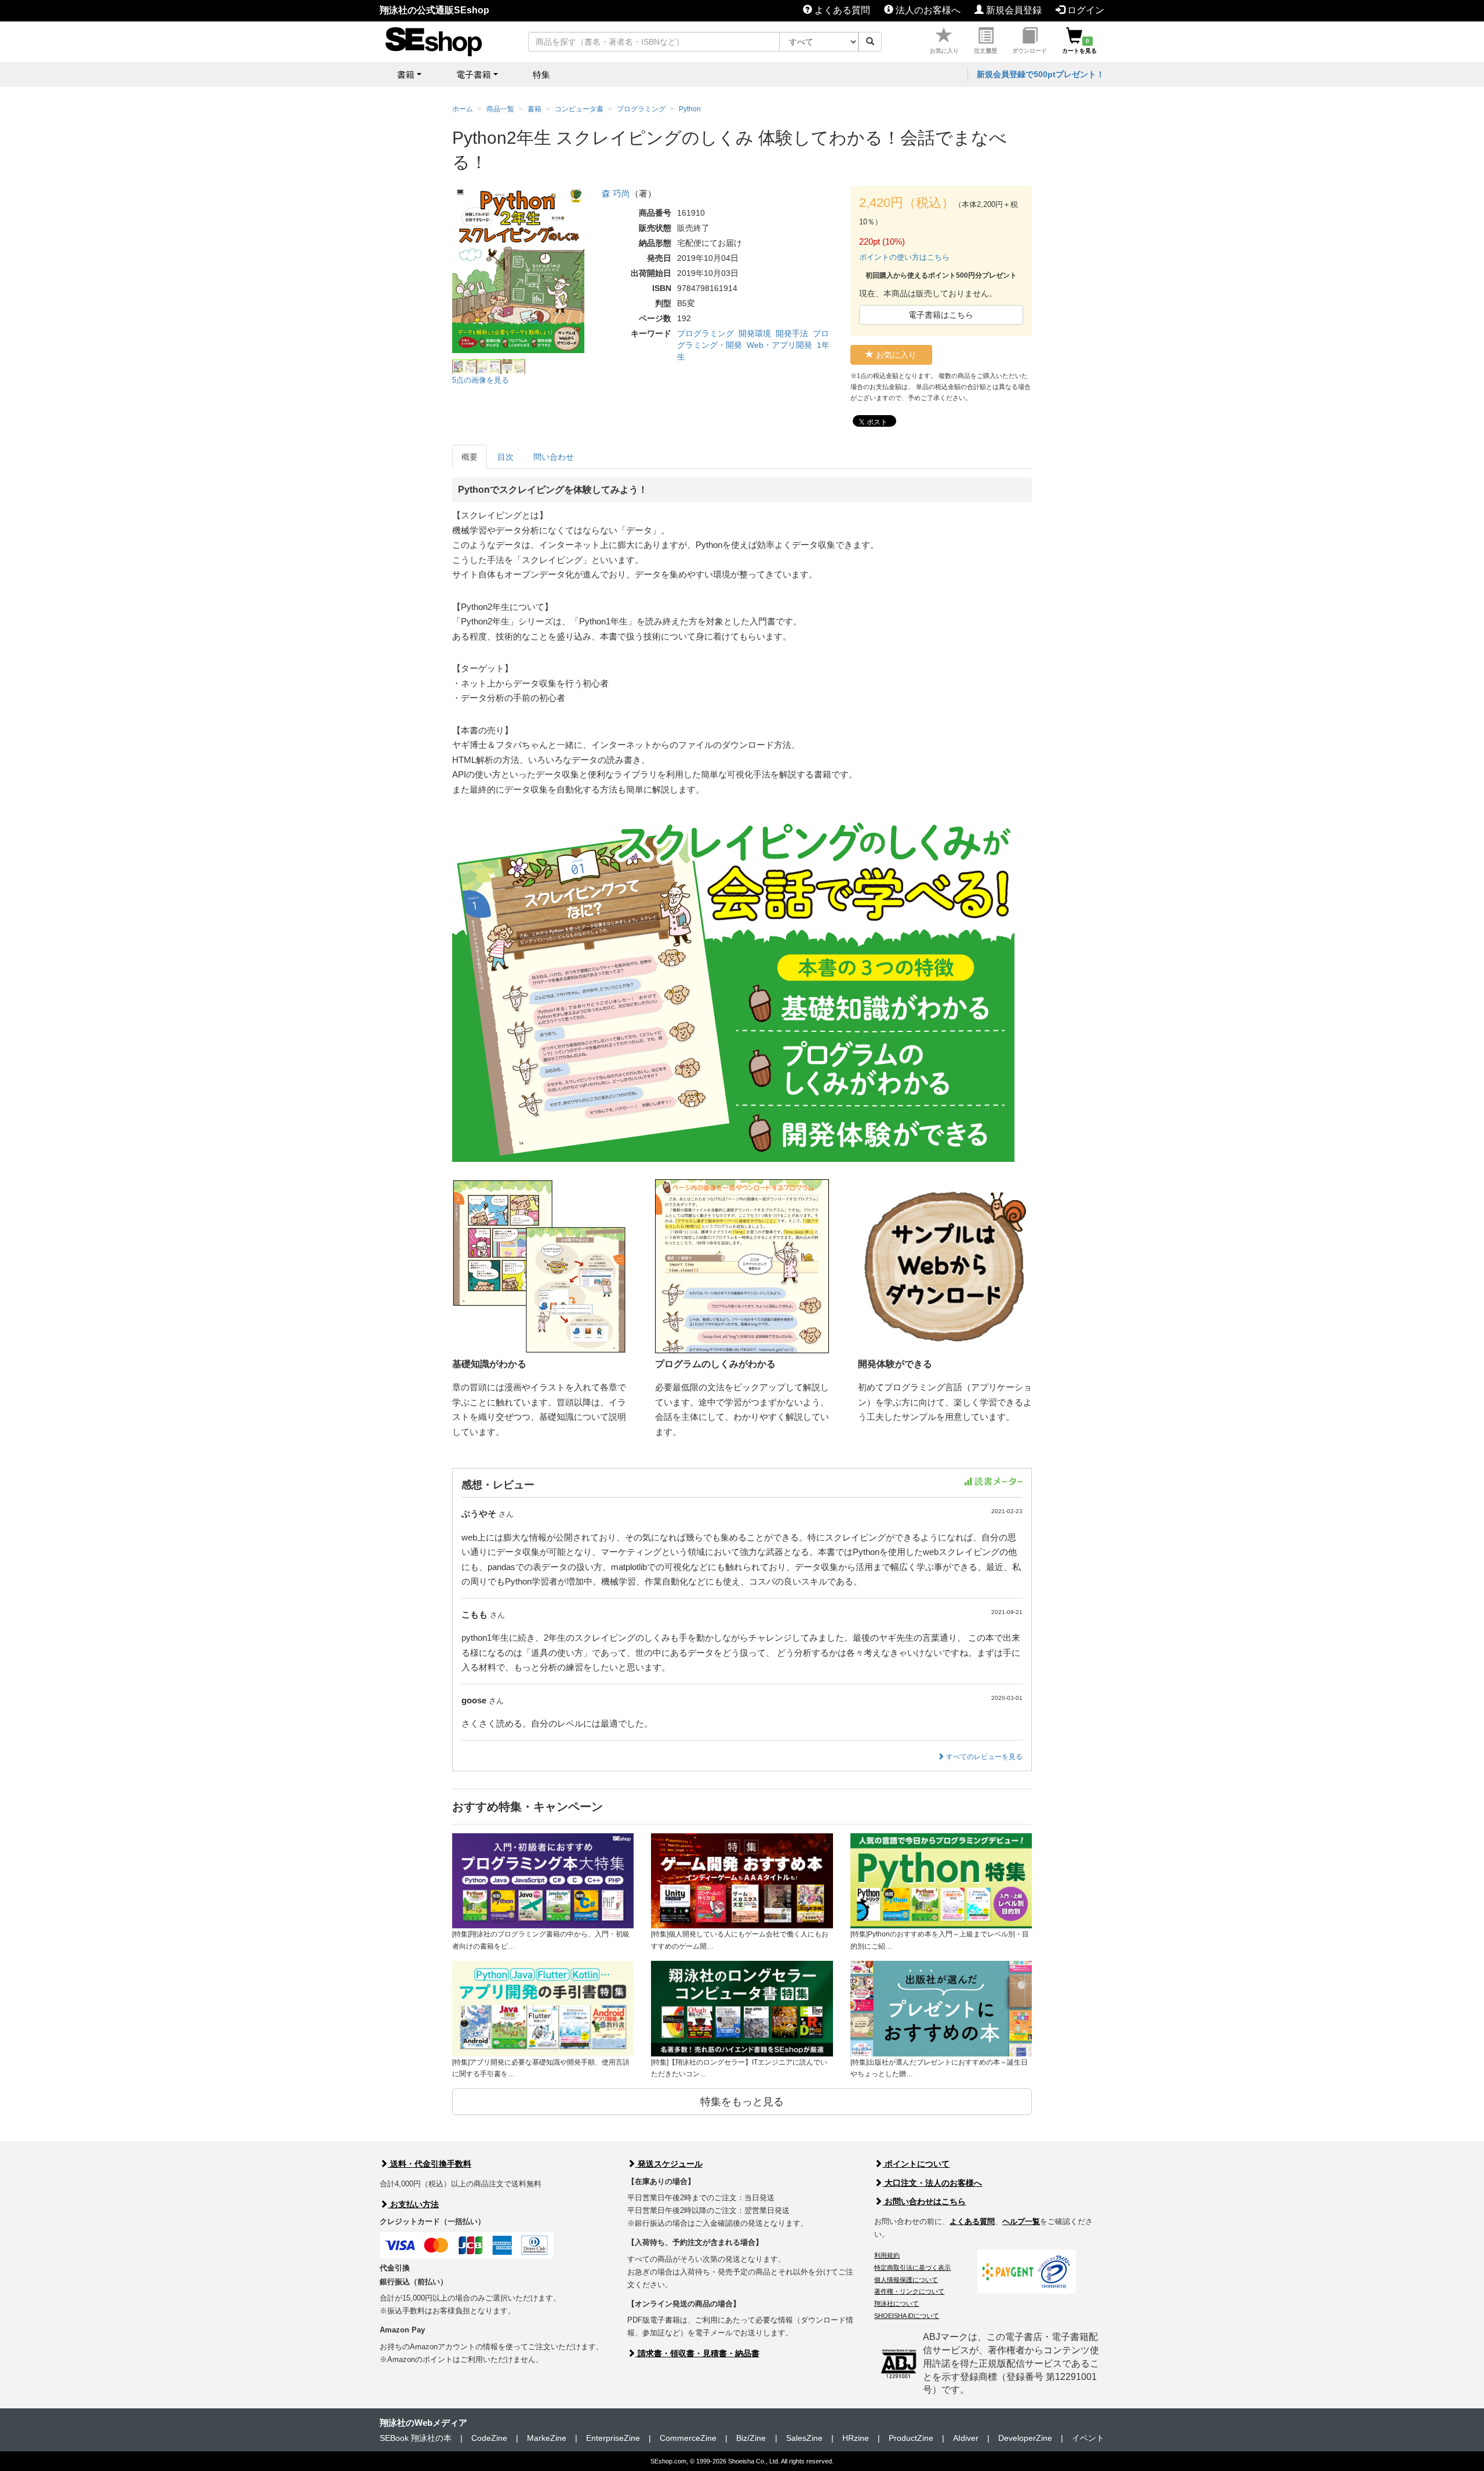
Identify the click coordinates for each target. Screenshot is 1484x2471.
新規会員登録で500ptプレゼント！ (1041, 74)
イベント (1088, 2438)
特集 (541, 75)
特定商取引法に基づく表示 (912, 2267)
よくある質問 (841, 10)
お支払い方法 (413, 2204)
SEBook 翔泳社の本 (416, 2438)
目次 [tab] (505, 457)
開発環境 (755, 333)
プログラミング (705, 333)
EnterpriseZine (613, 2438)
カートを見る (1079, 46)
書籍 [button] (406, 75)
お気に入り (944, 51)
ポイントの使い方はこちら (904, 257)
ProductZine (911, 2438)
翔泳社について (896, 2303)
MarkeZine (547, 2438)
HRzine (856, 2438)
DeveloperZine (1025, 2438)
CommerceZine (688, 2438)
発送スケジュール (669, 2164)
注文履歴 (985, 51)
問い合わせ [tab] (554, 457)
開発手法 (792, 333)
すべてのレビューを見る (983, 1757)
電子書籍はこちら (941, 315)
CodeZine (489, 2438)
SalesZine (804, 2438)
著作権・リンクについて (909, 2291)
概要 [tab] (470, 457)
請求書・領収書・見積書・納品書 (697, 2353)
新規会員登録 (1013, 10)
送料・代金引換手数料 (430, 2164)
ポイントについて (916, 2164)
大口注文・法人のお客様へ (932, 2183)
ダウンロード (1030, 51)
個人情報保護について (906, 2280)
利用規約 (887, 2255)
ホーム (463, 109)
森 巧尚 (616, 193)
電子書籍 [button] (474, 75)
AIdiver (966, 2438)
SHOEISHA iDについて (907, 2316)
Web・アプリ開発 (779, 345)
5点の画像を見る (481, 380)
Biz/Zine (751, 2438)
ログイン (1085, 10)
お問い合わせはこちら (924, 2201)
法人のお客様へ (927, 10)
